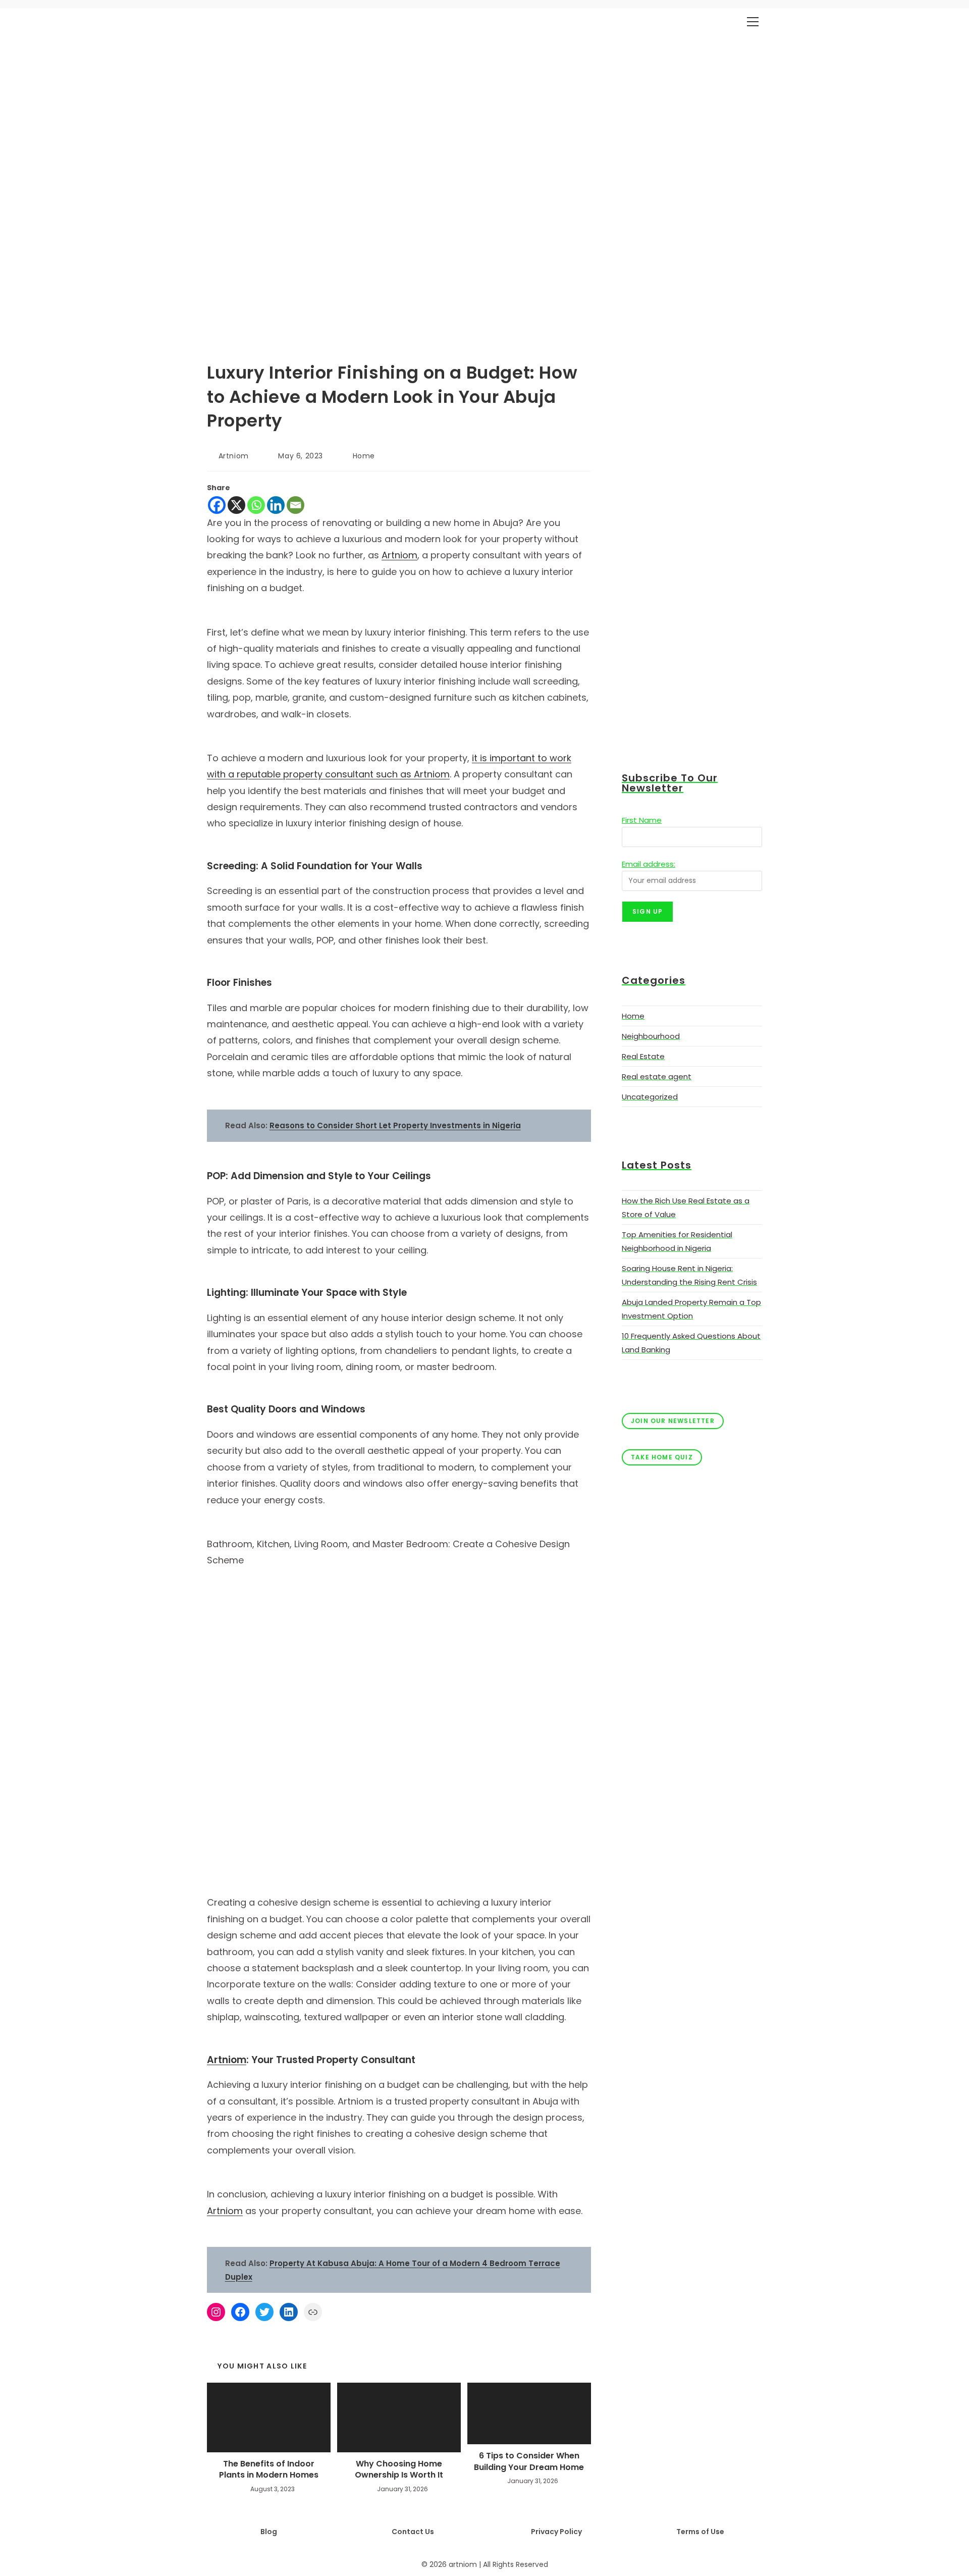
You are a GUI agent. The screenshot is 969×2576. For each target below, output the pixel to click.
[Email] (295, 505)
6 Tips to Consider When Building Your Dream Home (529, 2461)
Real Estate (643, 1056)
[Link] (313, 2312)
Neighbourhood (651, 1036)
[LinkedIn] (289, 2312)
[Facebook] (217, 505)
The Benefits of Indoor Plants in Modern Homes (269, 2469)
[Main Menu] (752, 22)
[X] (236, 505)
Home (364, 456)
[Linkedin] (276, 505)
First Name (642, 820)
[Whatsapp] (256, 505)
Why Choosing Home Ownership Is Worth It (399, 2469)
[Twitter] (264, 2312)
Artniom (234, 456)
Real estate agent (657, 1076)
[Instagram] (216, 2312)
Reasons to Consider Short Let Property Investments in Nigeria (395, 1125)
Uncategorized (650, 1097)
